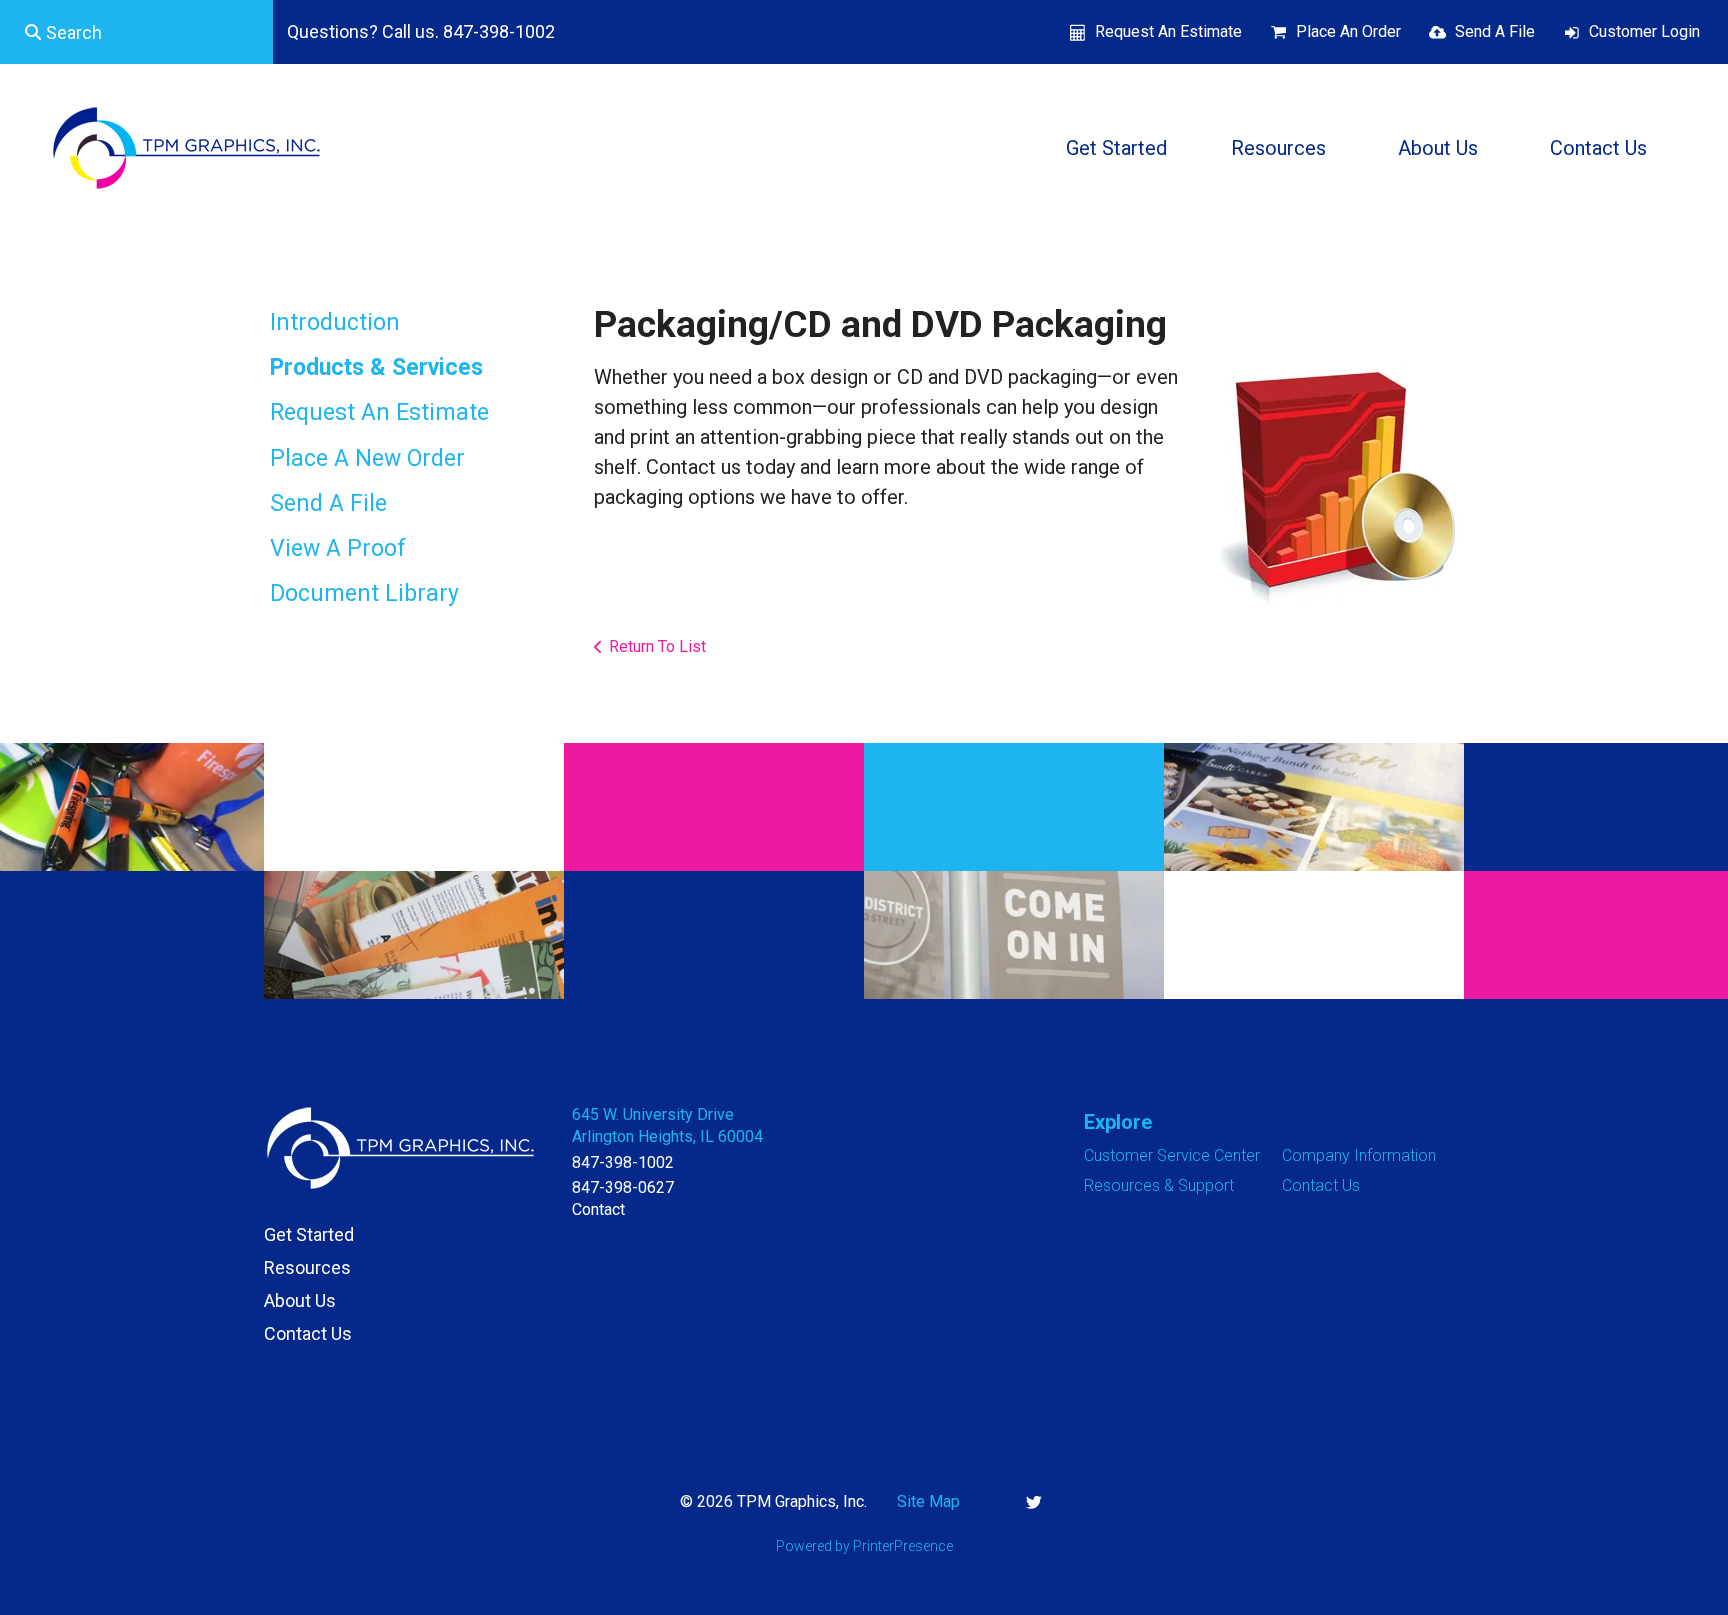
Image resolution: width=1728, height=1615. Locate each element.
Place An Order (1348, 31)
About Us (1438, 148)
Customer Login (1644, 31)
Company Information (1359, 1155)
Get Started (1116, 148)
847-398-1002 (623, 1162)
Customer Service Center (1172, 1155)
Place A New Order (367, 458)
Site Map (928, 1501)
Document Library (364, 593)
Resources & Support (1159, 1185)
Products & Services (376, 367)
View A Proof (338, 548)
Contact (598, 1209)
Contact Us (1598, 148)
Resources (1278, 148)
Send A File (1495, 31)
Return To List (657, 646)
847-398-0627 (623, 1187)
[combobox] (136, 32)
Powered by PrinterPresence (864, 1546)
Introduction (335, 322)
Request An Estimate (1168, 31)
